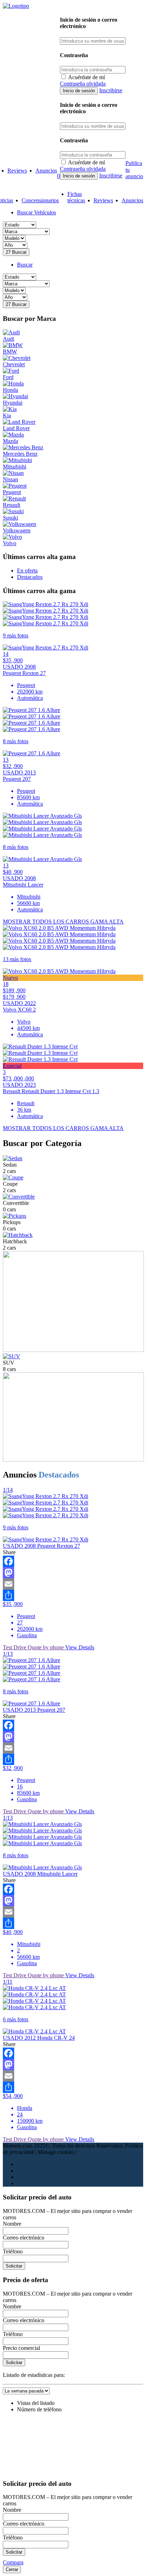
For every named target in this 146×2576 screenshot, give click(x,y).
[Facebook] (73, 1561)
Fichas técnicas (76, 197)
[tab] (27, 571)
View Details (80, 1647)
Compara (13, 2562)
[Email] (73, 1584)
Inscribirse (111, 90)
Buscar (16, 252)
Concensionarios (40, 200)
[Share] (73, 1595)
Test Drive (15, 1647)
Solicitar (14, 2266)
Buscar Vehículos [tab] (36, 212)
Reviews (17, 171)
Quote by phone (46, 1647)
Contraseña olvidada (83, 84)
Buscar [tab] (25, 265)
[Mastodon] (73, 1573)
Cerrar (12, 2569)
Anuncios (46, 171)
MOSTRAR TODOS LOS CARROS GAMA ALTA (63, 922)
